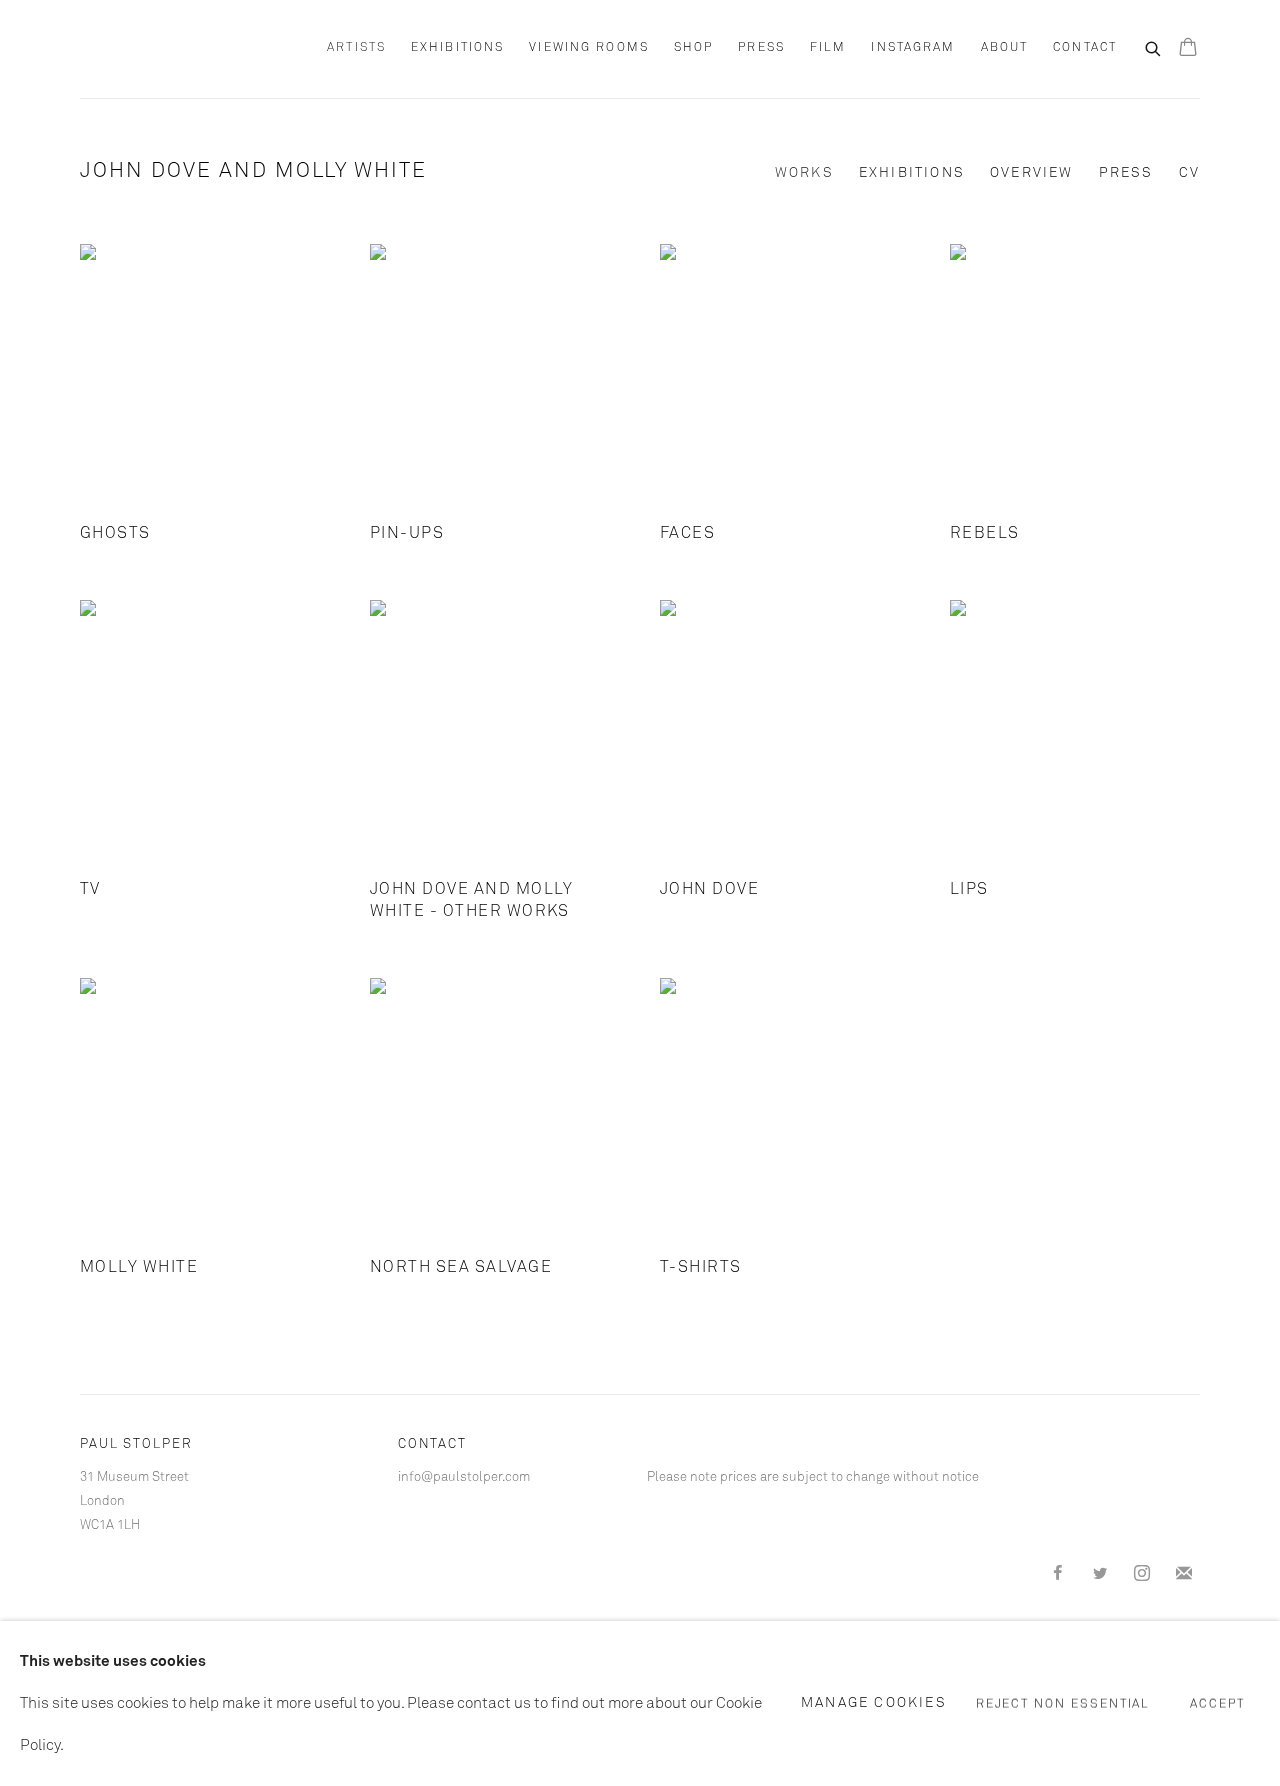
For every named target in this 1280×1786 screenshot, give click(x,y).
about (1005, 48)
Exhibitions (457, 48)
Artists (356, 48)
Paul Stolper (190, 49)
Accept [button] (1217, 1704)
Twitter (1100, 1574)
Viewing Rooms (589, 48)
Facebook (1058, 1574)
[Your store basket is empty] (1188, 49)
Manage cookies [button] (874, 1702)
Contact (1085, 48)
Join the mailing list (1184, 1574)
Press (761, 48)
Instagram (913, 48)
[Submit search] (1154, 47)
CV (1189, 173)
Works (804, 173)
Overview (1032, 173)
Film (828, 48)
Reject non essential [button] (1063, 1704)
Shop (693, 48)
